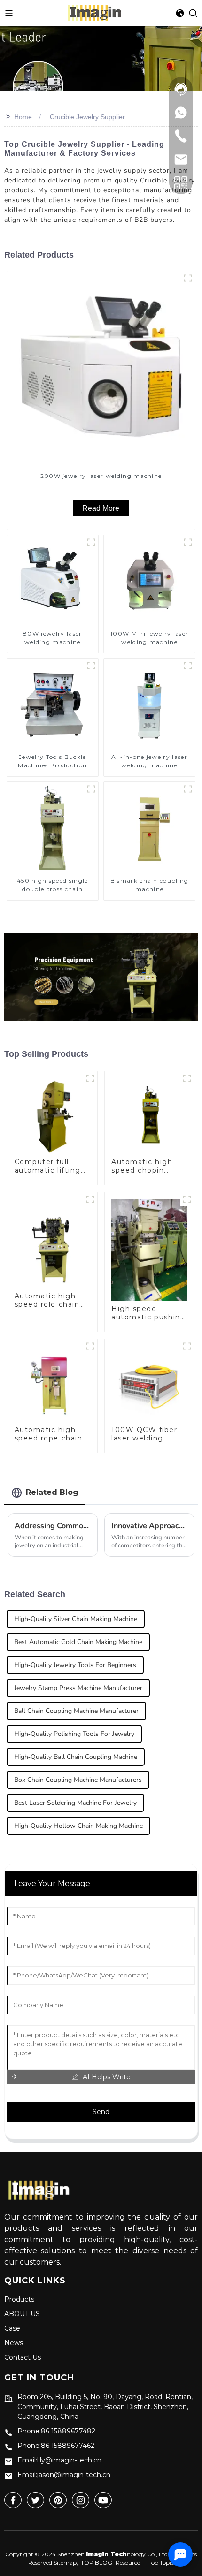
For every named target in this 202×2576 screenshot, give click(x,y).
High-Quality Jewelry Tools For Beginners (75, 1665)
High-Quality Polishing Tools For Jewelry (74, 1734)
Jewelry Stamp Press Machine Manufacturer (78, 1688)
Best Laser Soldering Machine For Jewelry (75, 1803)
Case (12, 2328)
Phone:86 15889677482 (56, 2431)
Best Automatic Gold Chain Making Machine (78, 1642)
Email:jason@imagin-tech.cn (64, 2475)
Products (19, 2299)
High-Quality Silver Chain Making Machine (76, 1619)
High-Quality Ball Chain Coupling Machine (76, 1757)
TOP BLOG (97, 2563)
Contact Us (23, 2357)
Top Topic (161, 2563)
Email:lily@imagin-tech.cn (59, 2460)
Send (101, 2112)
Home (23, 117)
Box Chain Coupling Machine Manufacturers (78, 1780)
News (14, 2343)
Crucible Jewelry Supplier (87, 117)
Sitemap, (66, 2563)
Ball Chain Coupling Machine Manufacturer (76, 1711)
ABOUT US (22, 2314)
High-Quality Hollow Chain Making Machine (78, 1826)
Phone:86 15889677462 (56, 2446)
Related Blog (52, 1492)
